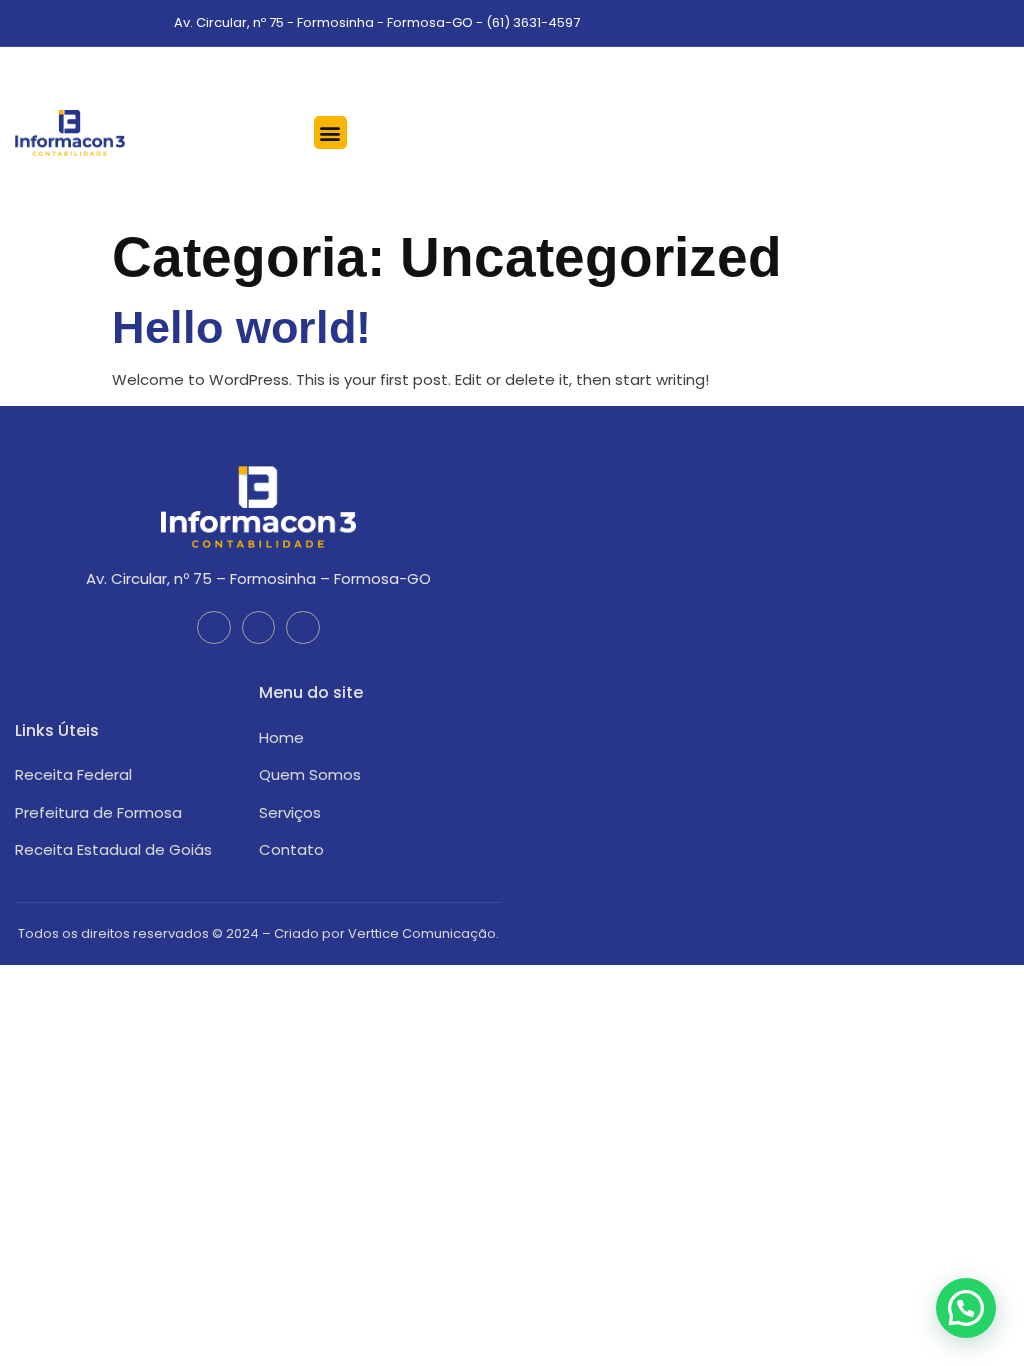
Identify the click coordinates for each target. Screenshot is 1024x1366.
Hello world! (241, 327)
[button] (330, 132)
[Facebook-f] (214, 628)
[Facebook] (944, 22)
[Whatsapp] (1002, 22)
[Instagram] (973, 22)
